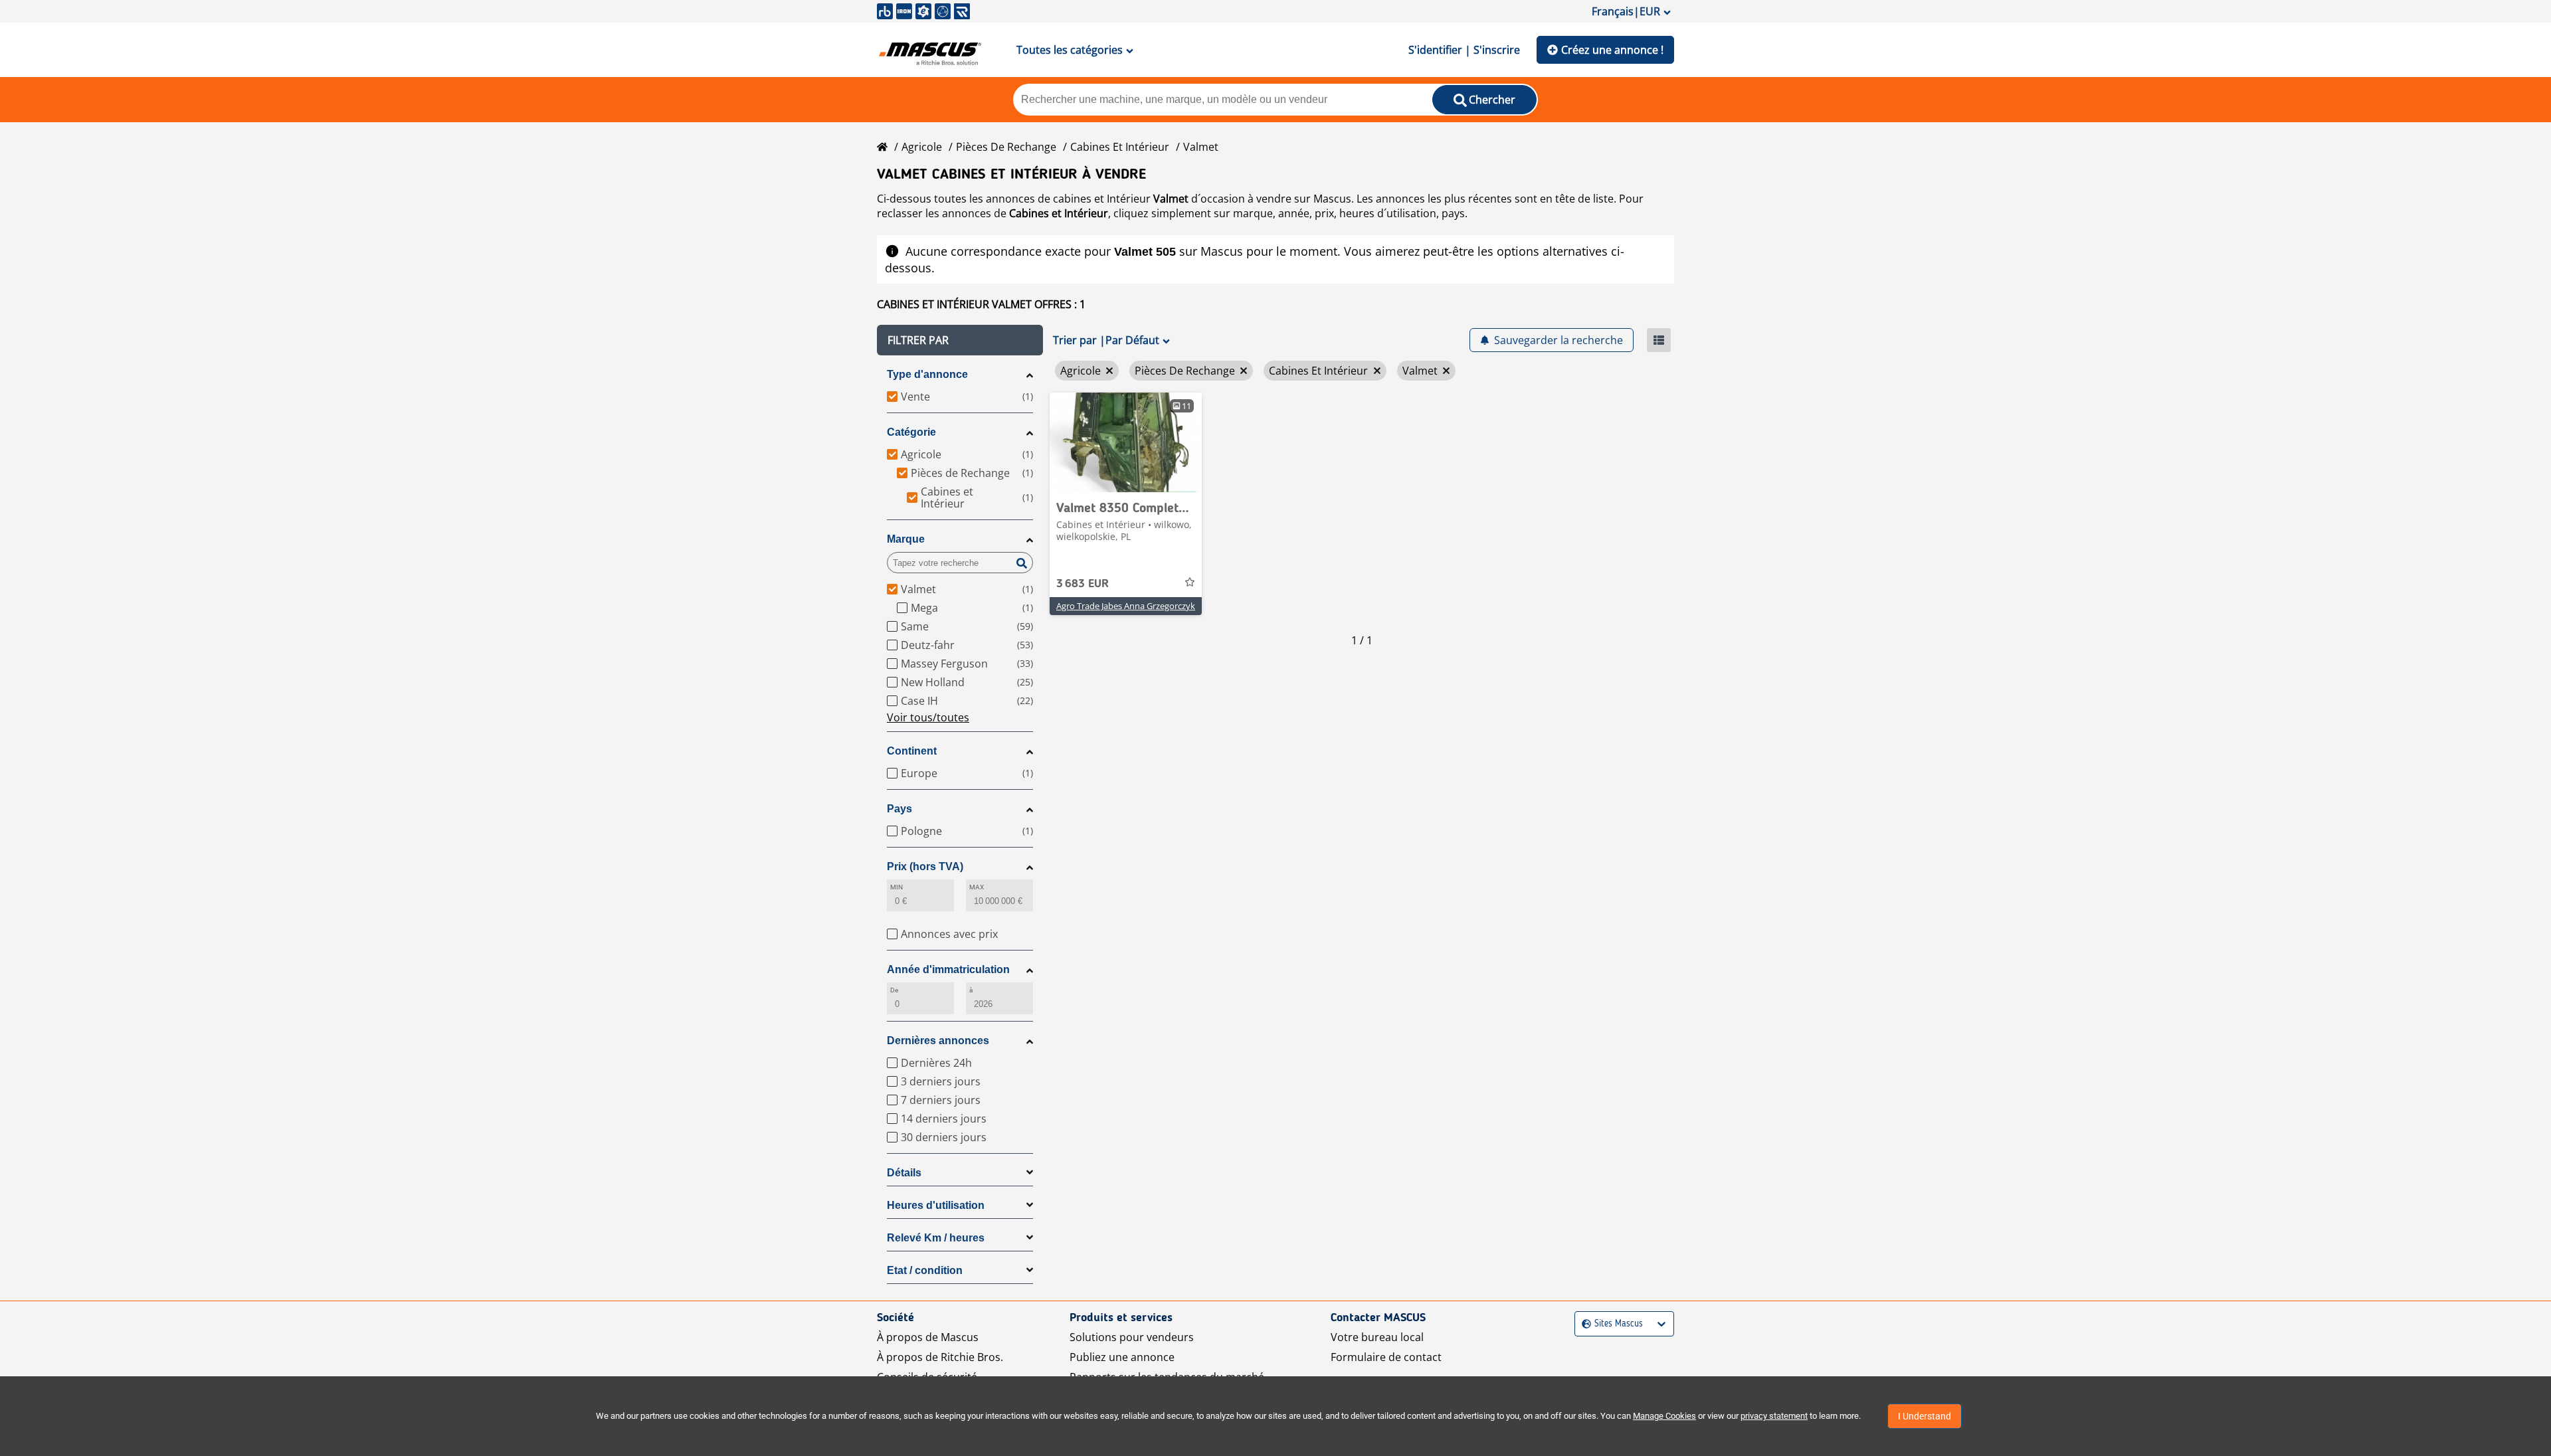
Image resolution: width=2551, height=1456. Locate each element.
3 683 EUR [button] (1083, 584)
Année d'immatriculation (948, 969)
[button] (960, 340)
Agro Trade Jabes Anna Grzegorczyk (1126, 606)
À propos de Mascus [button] (928, 1337)
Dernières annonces (938, 1041)
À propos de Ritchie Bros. (940, 1357)
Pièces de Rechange (1006, 147)
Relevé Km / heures (936, 1238)
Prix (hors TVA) (925, 866)
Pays (899, 809)
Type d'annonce (927, 374)
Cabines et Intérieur (1120, 147)
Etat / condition (925, 1270)
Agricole (922, 147)
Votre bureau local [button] (1377, 1337)
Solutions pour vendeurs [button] (1132, 1337)
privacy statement (1774, 1416)
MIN (897, 887)
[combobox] (1583, 1324)
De (894, 990)
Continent (912, 751)
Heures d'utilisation (936, 1205)
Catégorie (911, 432)
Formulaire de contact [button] (1386, 1357)
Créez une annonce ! (1612, 50)
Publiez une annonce (1122, 1357)
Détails (904, 1173)
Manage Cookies (1664, 1416)
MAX (977, 887)
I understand (1925, 1416)
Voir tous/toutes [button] (928, 717)
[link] (1126, 442)
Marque (906, 539)
